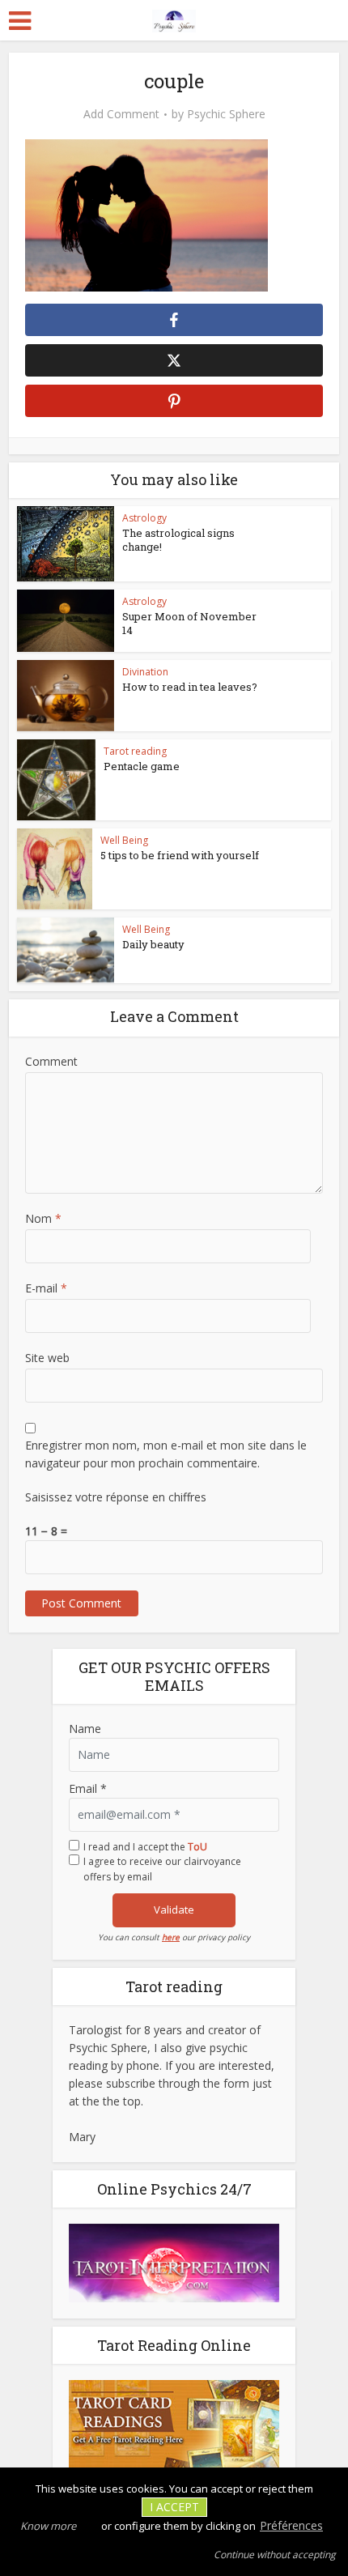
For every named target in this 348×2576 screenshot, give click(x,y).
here (171, 1937)
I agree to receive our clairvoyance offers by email (162, 1869)
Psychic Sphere (226, 114)
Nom (43, 1218)
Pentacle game (142, 766)
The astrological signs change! (178, 540)
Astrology (144, 518)
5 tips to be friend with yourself (180, 855)
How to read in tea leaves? (190, 687)
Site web (47, 1358)
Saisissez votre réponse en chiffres (116, 1497)
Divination (145, 672)
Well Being (124, 840)
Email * (88, 1788)
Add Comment (121, 114)
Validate (174, 1910)
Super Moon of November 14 (189, 623)
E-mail (46, 1288)
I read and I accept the (145, 1847)
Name (85, 1729)
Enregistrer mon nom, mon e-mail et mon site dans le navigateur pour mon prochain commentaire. (166, 1454)
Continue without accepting (275, 2555)
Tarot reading (135, 751)
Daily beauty (153, 944)
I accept (174, 2507)
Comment (51, 1061)
